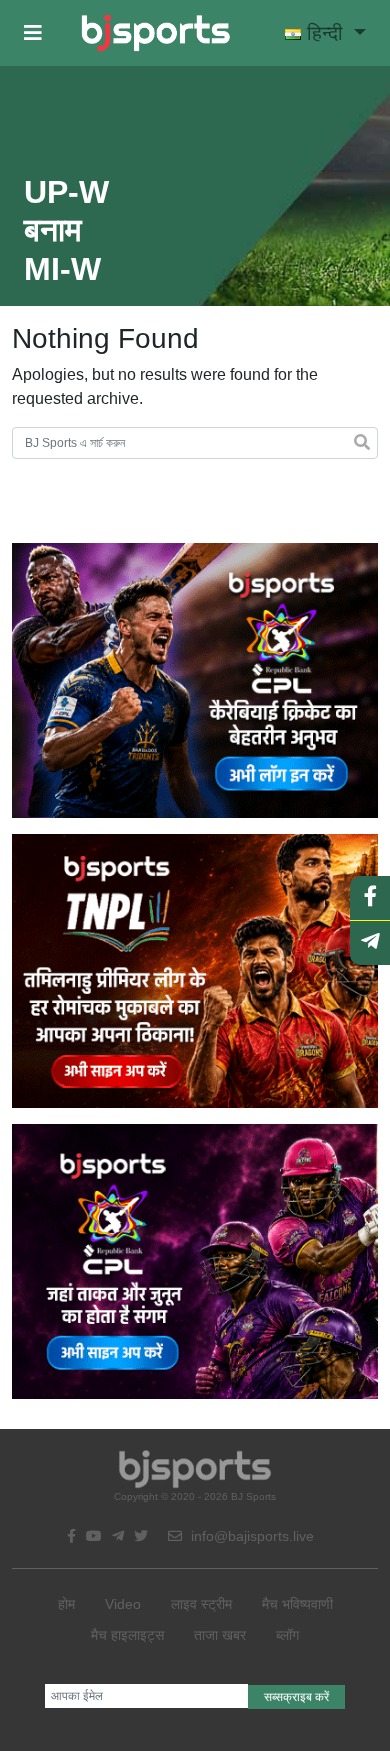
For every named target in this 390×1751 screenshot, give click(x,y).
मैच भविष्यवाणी (297, 1604)
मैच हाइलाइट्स (127, 1635)
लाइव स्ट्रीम (201, 1604)
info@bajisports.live (250, 1536)
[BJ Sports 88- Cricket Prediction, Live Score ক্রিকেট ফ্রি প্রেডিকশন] (155, 33)
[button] (33, 33)
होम (66, 1604)
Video (123, 1604)
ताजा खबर (220, 1635)
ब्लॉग (287, 1635)
